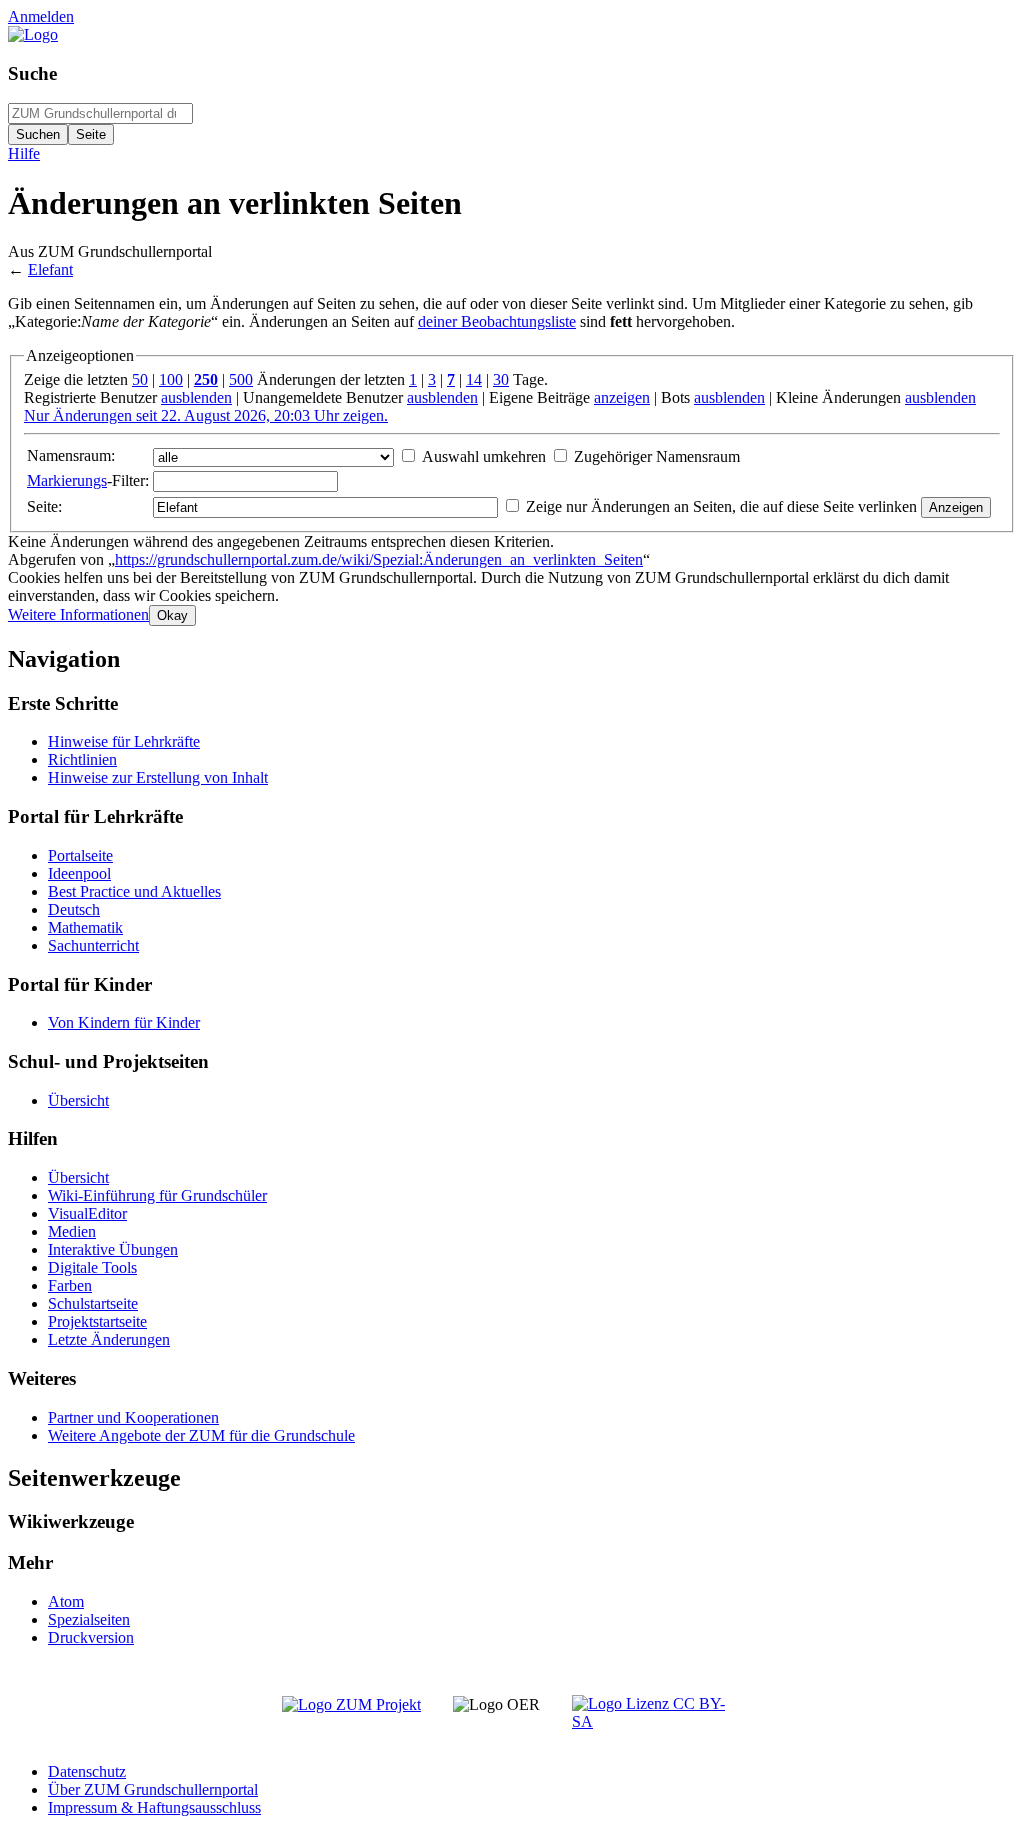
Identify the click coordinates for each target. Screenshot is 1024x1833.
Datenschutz (87, 1771)
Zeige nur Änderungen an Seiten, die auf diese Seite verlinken (721, 506)
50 (140, 379)
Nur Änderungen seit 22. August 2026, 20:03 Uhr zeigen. (206, 415)
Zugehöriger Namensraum (657, 456)
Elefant (50, 269)
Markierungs (67, 480)
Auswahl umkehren (484, 456)
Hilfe (24, 153)
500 (241, 379)
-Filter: (88, 480)
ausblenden (196, 397)
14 (474, 379)
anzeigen (622, 397)
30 (501, 379)
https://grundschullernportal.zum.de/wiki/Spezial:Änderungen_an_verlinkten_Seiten (379, 559)
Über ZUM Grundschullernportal (153, 1789)
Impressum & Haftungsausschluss (154, 1807)
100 (171, 379)
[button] (78, 614)
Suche (32, 73)
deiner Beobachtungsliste (497, 321)
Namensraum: (71, 455)
